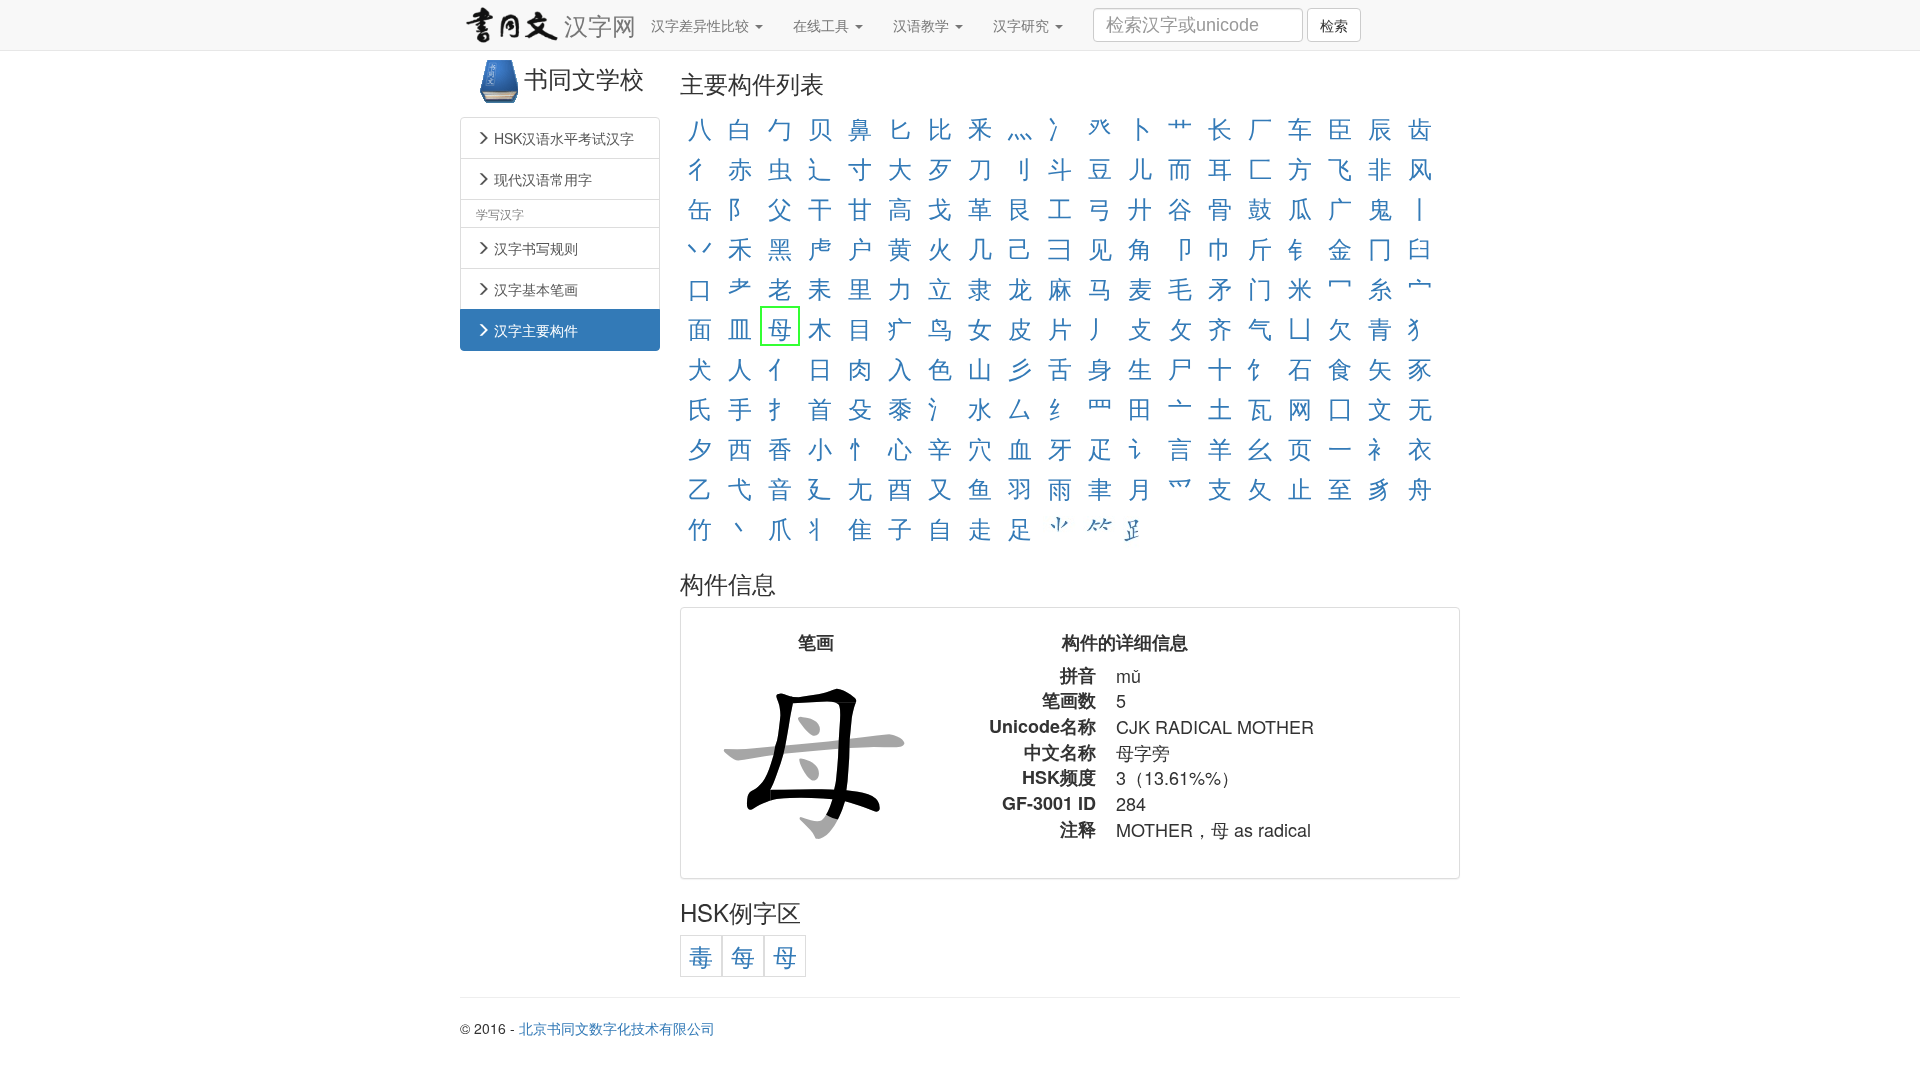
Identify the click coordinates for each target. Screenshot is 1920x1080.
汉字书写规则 (534, 248)
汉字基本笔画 (534, 289)
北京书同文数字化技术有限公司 (617, 1028)
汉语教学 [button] (923, 25)
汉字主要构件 (534, 330)
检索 (1334, 25)
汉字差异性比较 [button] (702, 25)
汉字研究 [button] (1023, 25)
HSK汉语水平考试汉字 (562, 138)
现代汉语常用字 (541, 179)
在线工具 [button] (823, 25)
